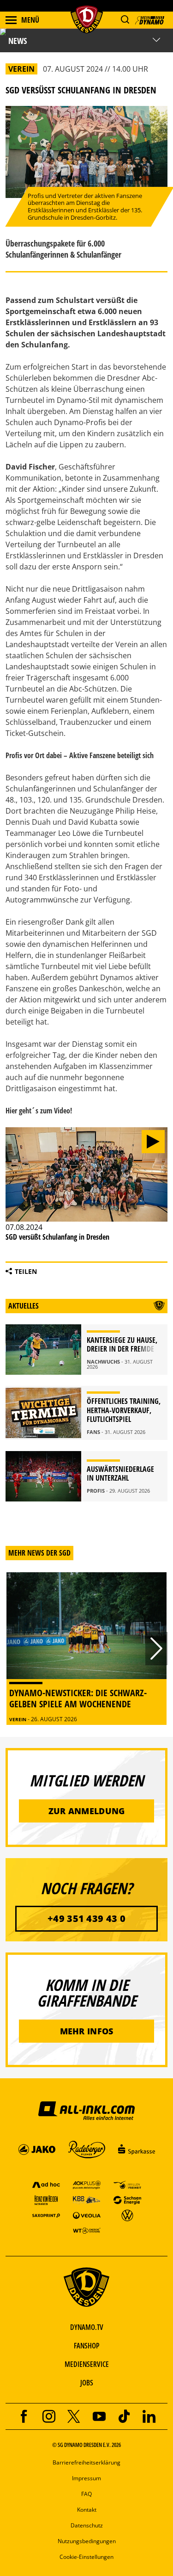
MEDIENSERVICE (87, 2364)
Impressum (86, 2478)
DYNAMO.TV (87, 2327)
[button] (125, 20)
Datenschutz (87, 2525)
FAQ (86, 2494)
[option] (86, 1649)
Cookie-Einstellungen (86, 2557)
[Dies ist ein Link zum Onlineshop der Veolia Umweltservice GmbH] (87, 2215)
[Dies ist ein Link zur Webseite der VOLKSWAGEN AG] (127, 2215)
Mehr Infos (87, 2031)
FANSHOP (86, 2346)
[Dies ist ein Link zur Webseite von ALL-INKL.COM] (86, 2110)
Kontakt (87, 2510)
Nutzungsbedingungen (87, 2541)
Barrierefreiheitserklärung (86, 2462)
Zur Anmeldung (87, 1811)
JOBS (87, 2383)
